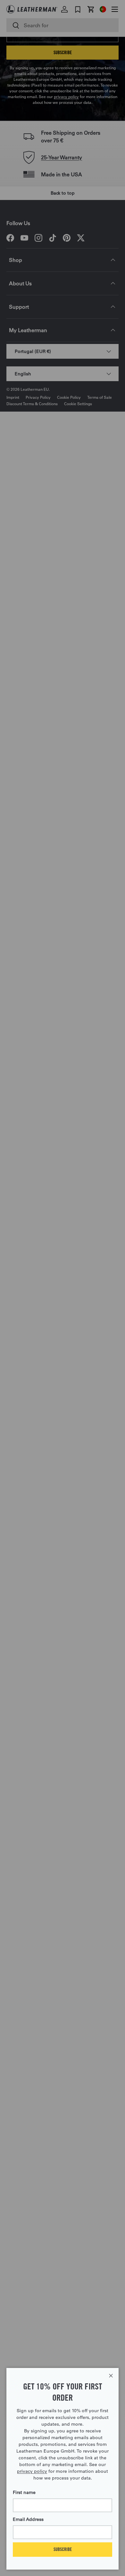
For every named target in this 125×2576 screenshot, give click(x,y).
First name (24, 2492)
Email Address (28, 2519)
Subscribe (63, 2549)
